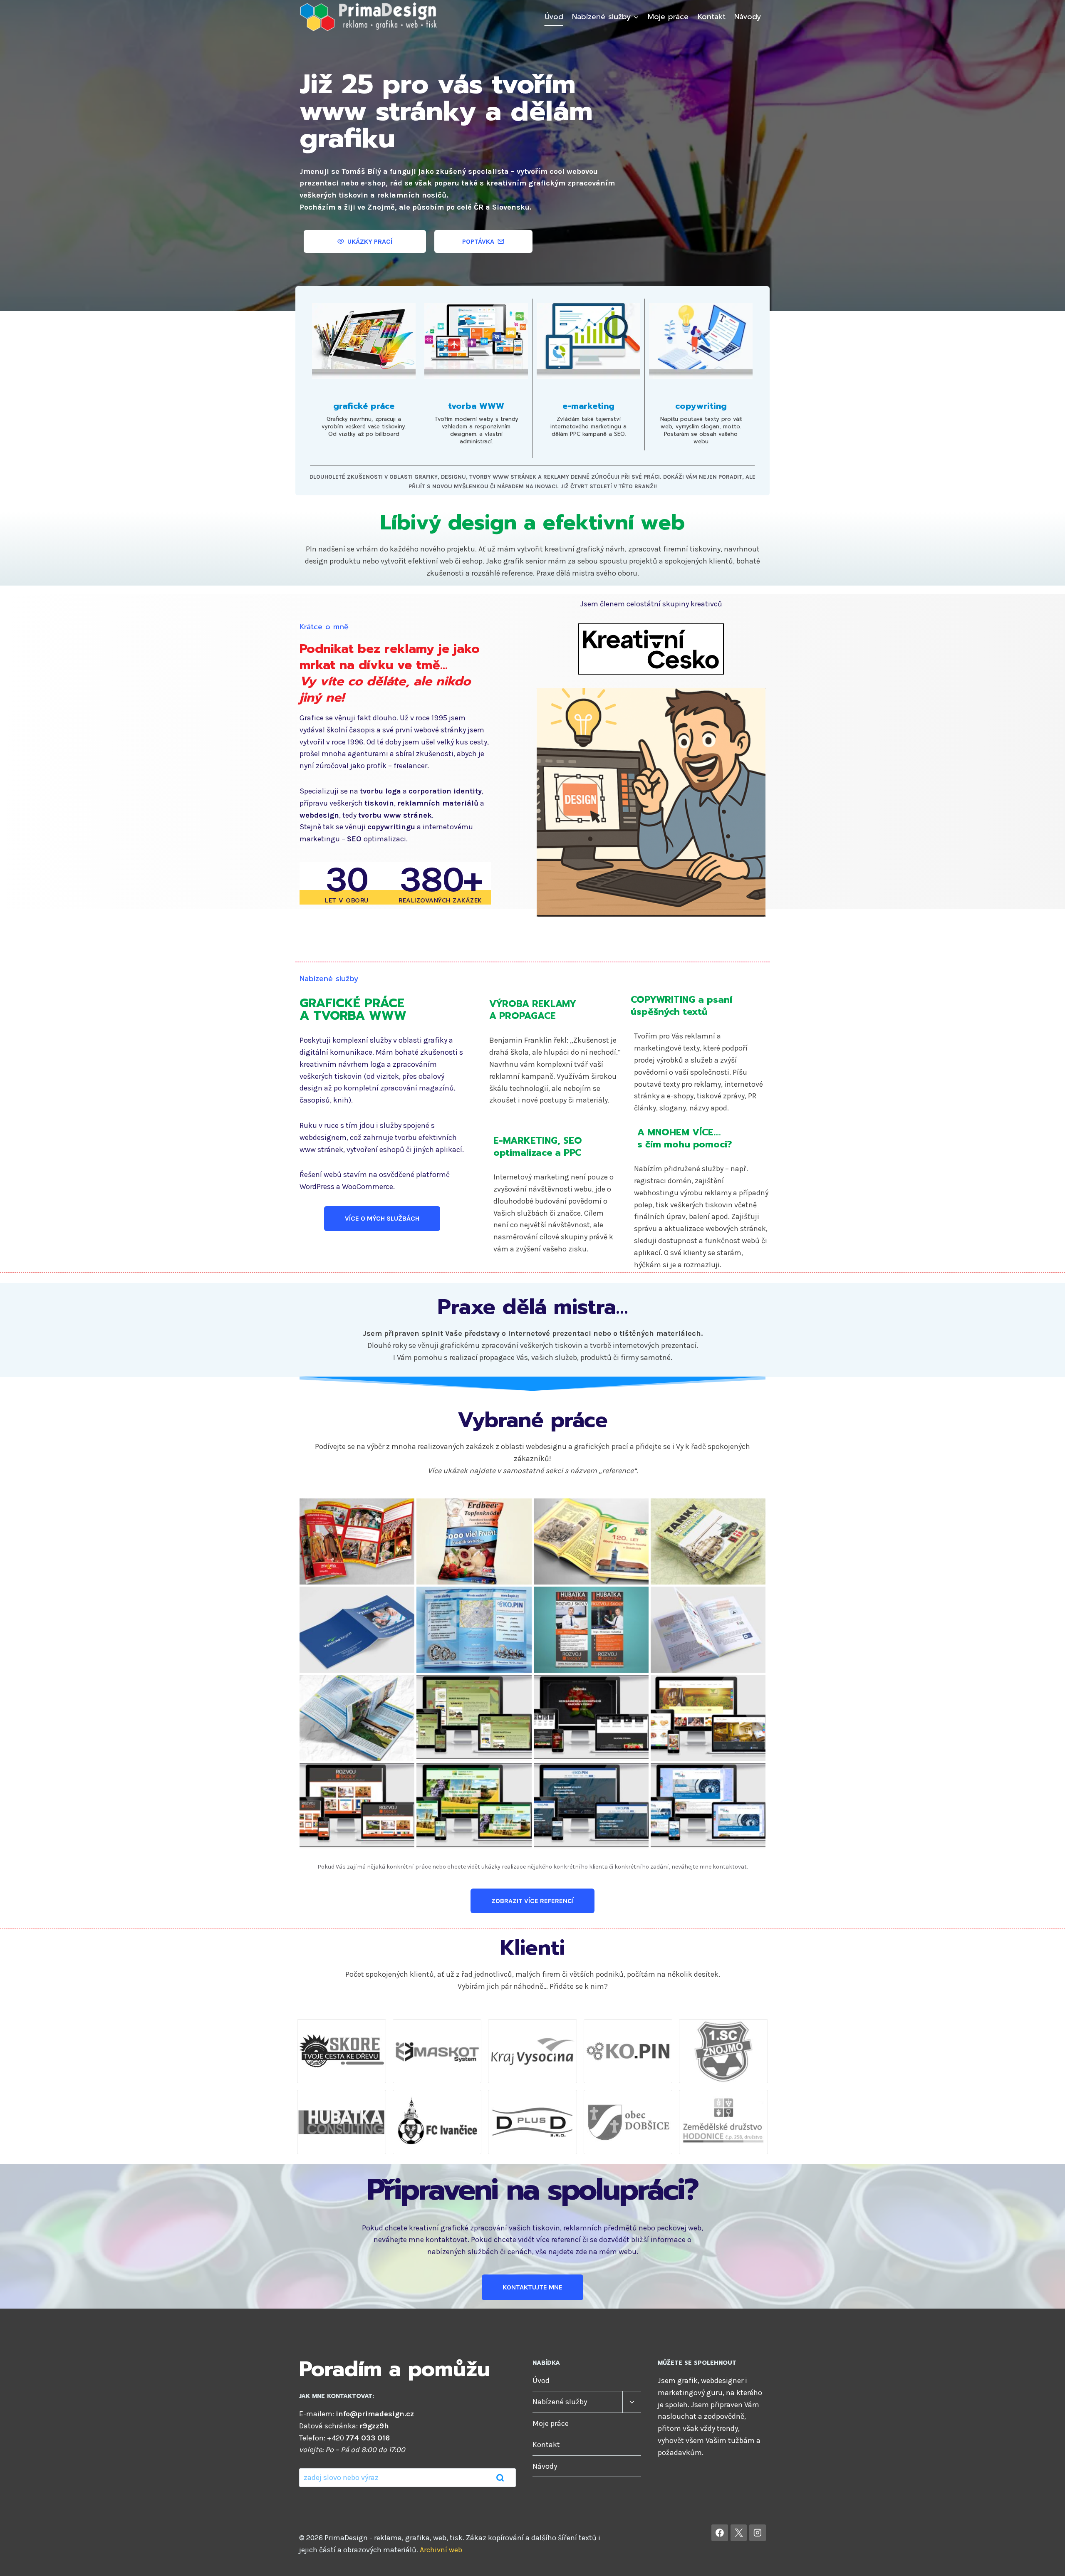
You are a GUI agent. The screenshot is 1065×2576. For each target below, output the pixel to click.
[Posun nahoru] (1046, 2561)
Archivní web (441, 2550)
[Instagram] (758, 2533)
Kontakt (712, 17)
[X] (739, 2533)
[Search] (500, 2478)
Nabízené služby (560, 2402)
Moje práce (668, 17)
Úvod (554, 17)
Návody (748, 17)
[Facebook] (720, 2533)
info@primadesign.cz (375, 2414)
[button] (357, 1541)
